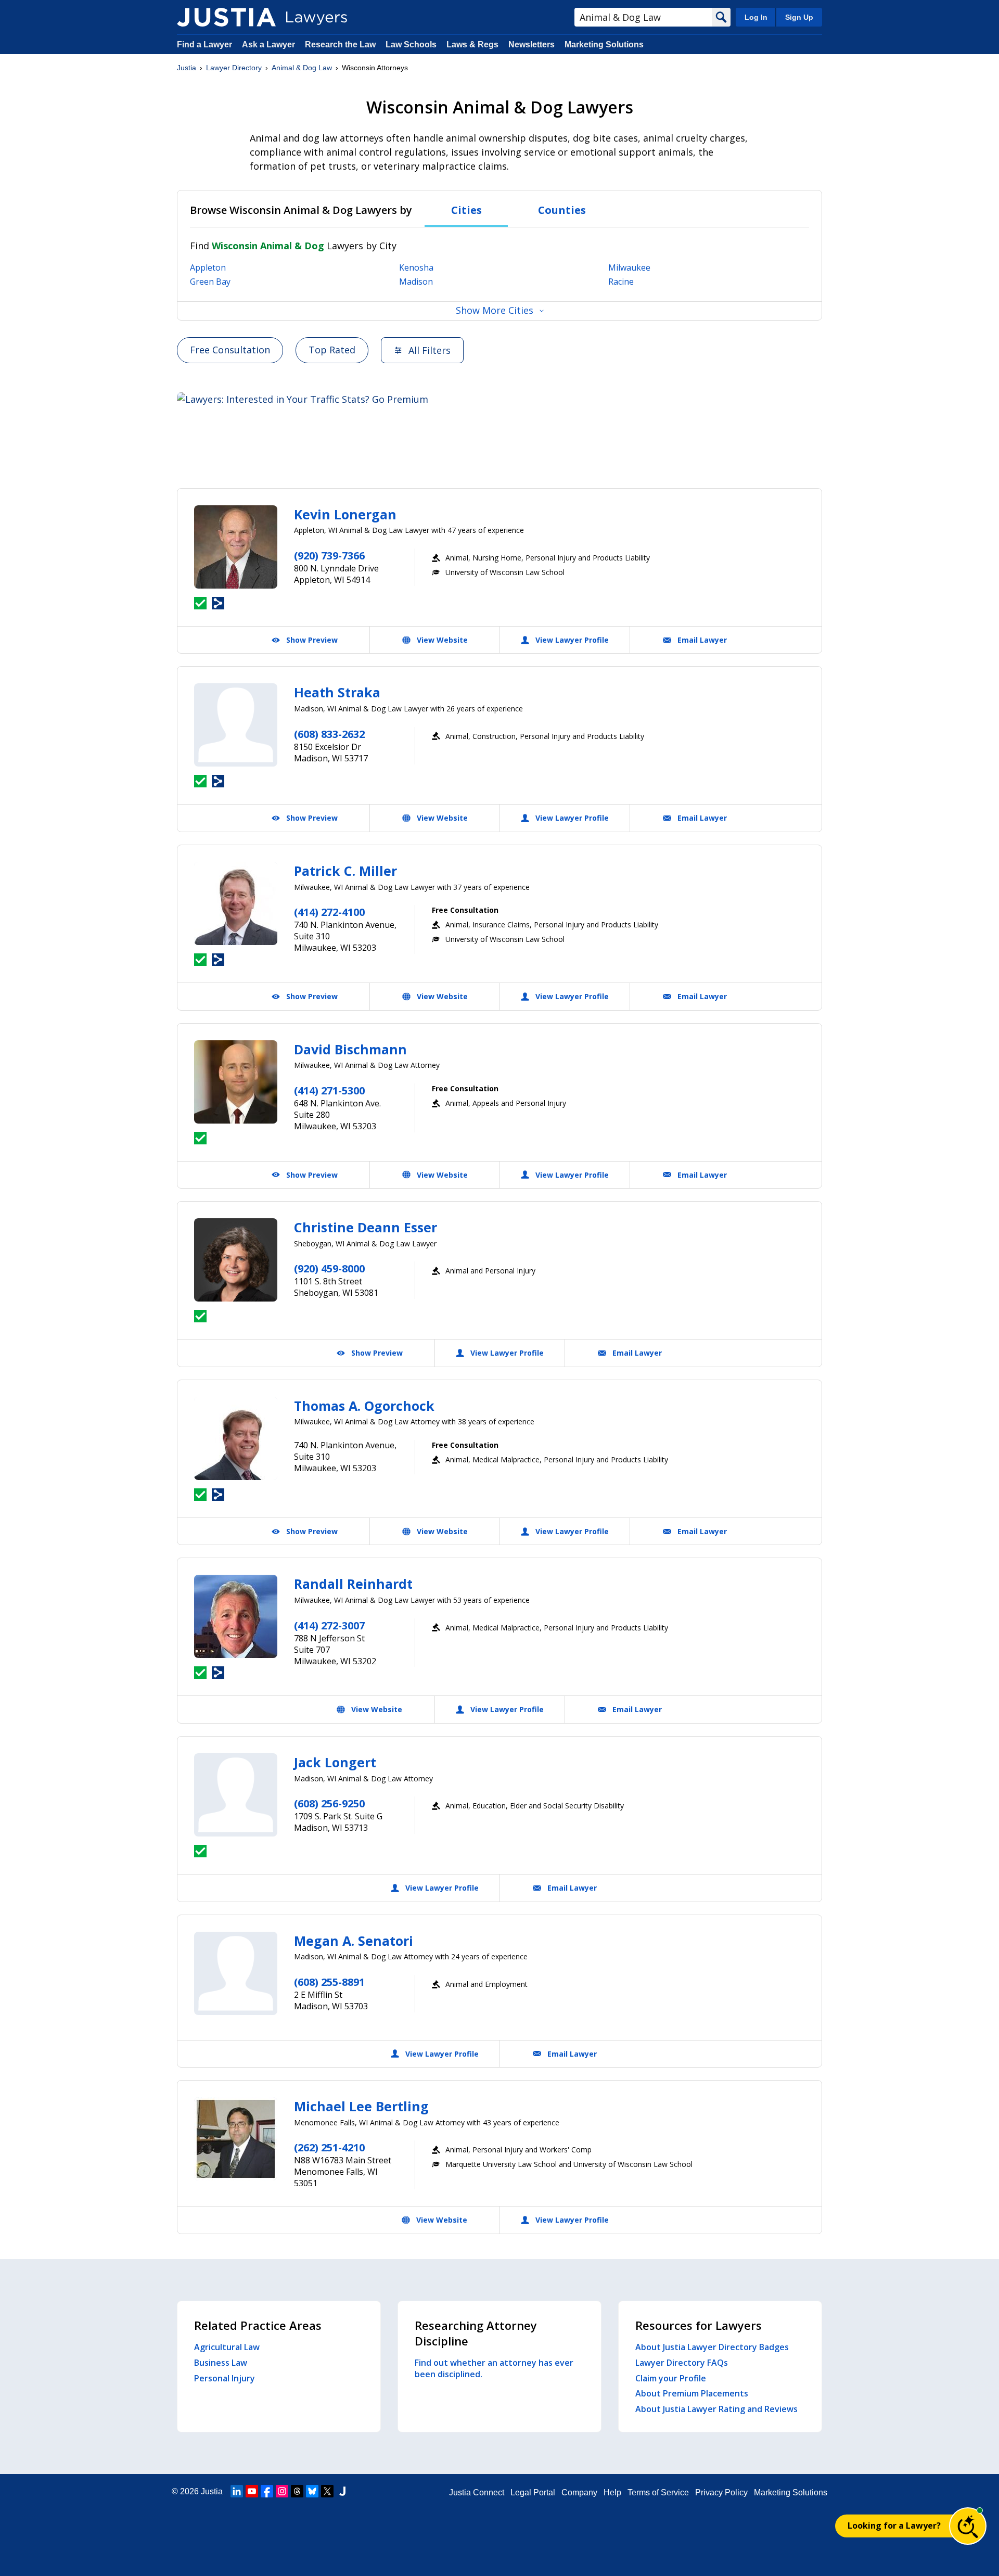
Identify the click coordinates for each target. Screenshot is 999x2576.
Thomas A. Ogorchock (364, 1406)
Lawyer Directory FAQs (682, 2363)
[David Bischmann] (236, 1082)
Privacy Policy (721, 2492)
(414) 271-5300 (329, 1091)
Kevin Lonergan (345, 514)
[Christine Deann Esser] (236, 1260)
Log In (756, 17)
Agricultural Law (227, 2347)
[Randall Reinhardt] (236, 1616)
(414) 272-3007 (329, 1625)
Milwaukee (629, 267)
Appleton (208, 267)
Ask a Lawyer (270, 44)
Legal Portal (533, 2492)
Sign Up (799, 17)
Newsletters (531, 44)
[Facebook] (267, 2491)
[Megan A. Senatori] (236, 1973)
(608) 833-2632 (329, 734)
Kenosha (416, 267)
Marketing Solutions (604, 44)
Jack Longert (335, 1762)
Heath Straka (337, 692)
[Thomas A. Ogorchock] (236, 1438)
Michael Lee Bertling (361, 2106)
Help (612, 2492)
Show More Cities (495, 310)
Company (579, 2492)
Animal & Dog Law (302, 68)
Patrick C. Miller (345, 871)
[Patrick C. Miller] (236, 903)
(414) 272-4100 (329, 912)
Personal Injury (225, 2378)
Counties (562, 210)
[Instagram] (282, 2491)
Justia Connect (477, 2492)
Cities (466, 210)
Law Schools (411, 44)
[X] (327, 2491)
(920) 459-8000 (329, 1268)
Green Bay (210, 282)
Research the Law (340, 44)
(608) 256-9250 (329, 1803)
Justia (187, 68)
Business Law (221, 2363)
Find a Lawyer (204, 44)
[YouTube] (252, 2491)
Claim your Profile (671, 2378)
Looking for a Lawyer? (894, 2526)
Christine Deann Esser (366, 1227)
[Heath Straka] (236, 725)
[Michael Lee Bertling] (236, 2139)
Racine (621, 282)
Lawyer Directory (234, 68)
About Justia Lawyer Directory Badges (712, 2347)
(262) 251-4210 (329, 2147)
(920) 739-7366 (329, 556)
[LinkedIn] (237, 2491)
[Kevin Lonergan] (236, 547)
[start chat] (968, 2526)
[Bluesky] (312, 2491)
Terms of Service (658, 2492)
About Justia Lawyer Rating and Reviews (716, 2409)
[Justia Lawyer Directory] (226, 17)
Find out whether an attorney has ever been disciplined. (494, 2368)
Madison (416, 282)
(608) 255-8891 (329, 1982)
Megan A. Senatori (354, 1941)
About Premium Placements (692, 2393)
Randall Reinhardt (353, 1584)
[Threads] (297, 2491)
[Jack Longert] (236, 1795)
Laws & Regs (472, 44)
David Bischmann (350, 1049)
